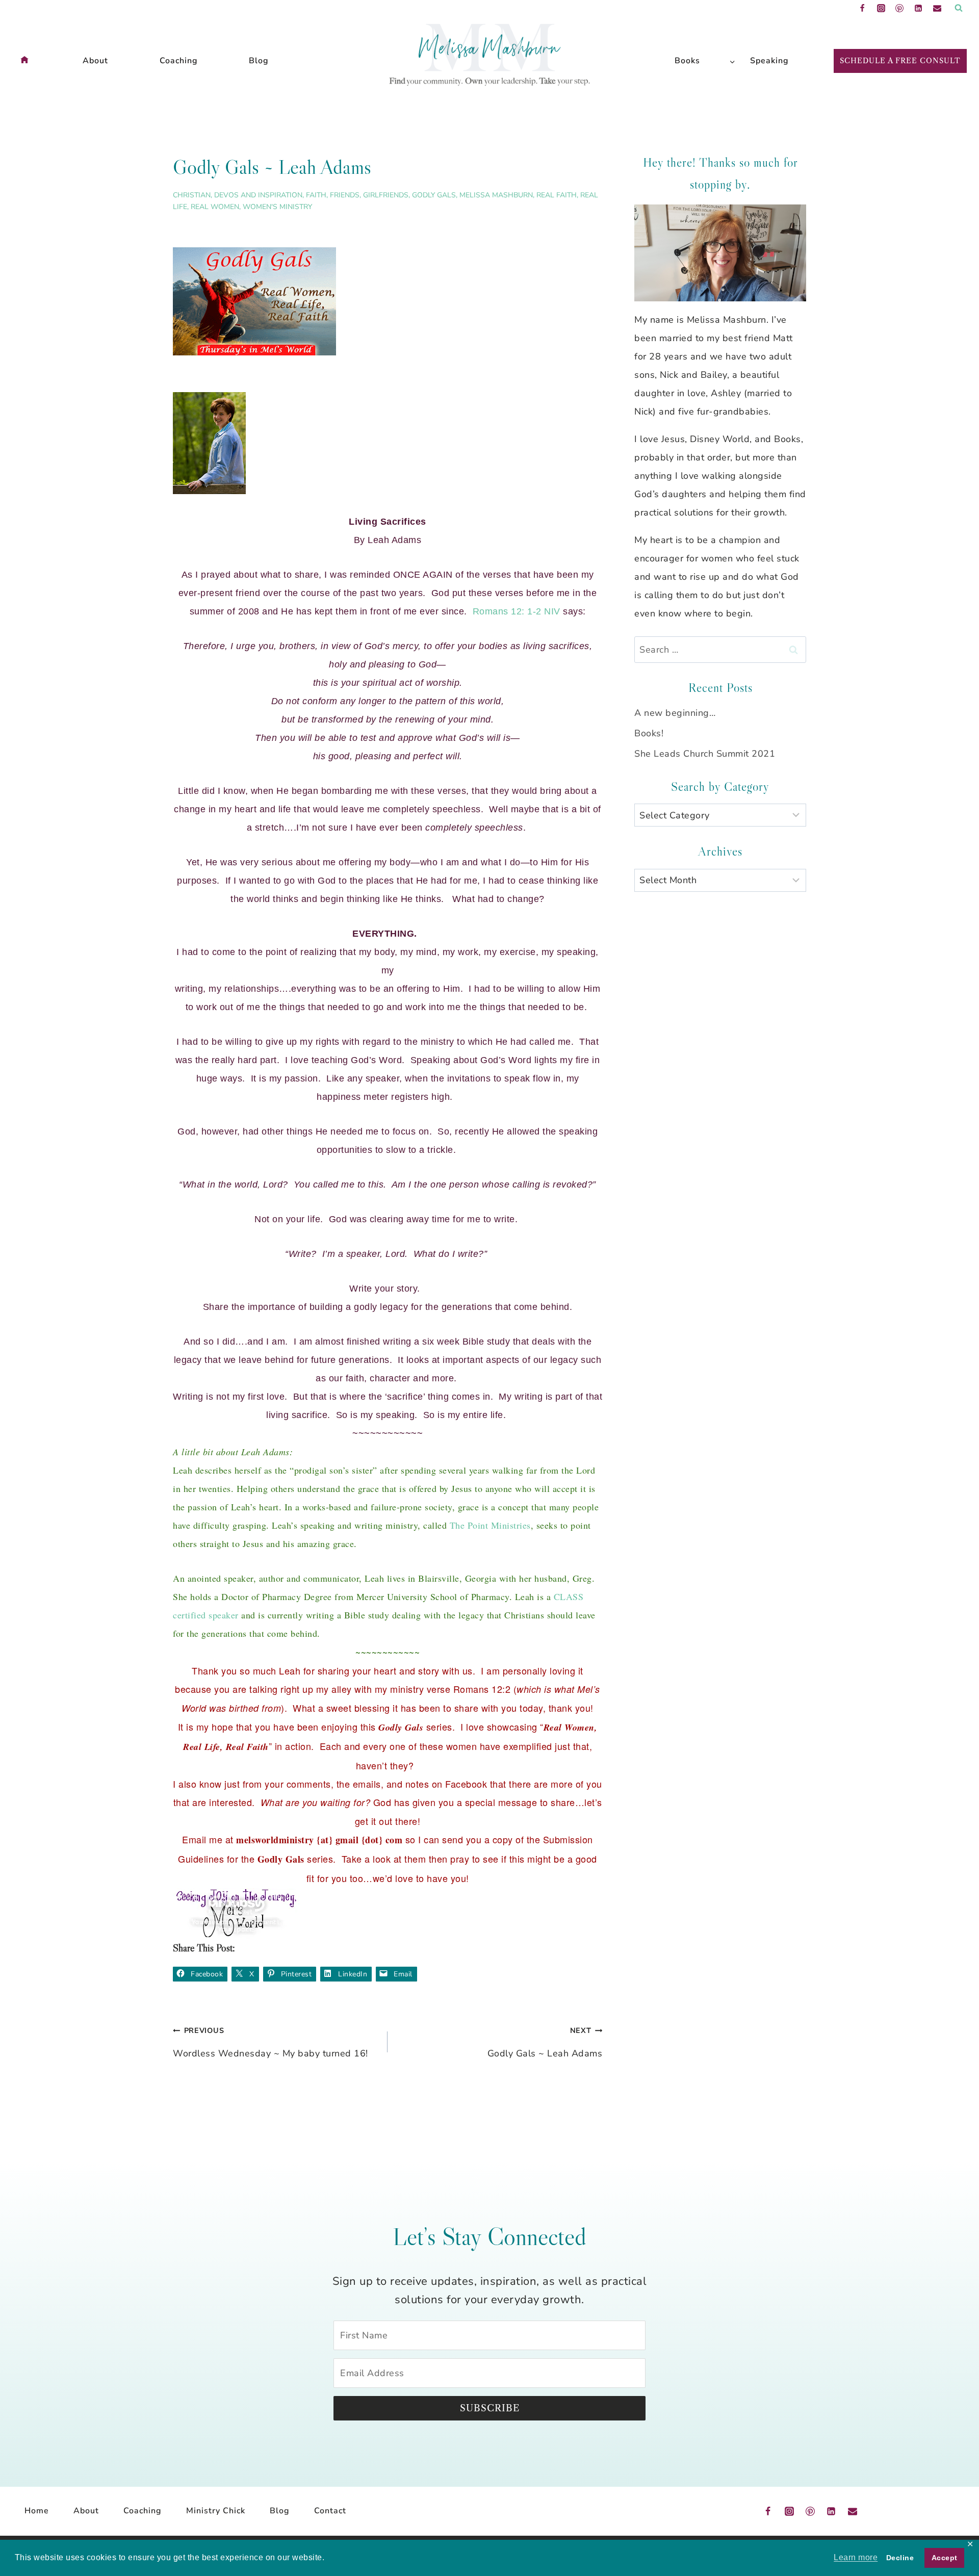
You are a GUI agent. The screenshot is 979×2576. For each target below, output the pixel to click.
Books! (649, 733)
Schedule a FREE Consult (900, 61)
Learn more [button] (856, 2557)
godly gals (434, 195)
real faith (557, 195)
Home (37, 2511)
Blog (259, 61)
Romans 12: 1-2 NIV (517, 611)
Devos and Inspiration (258, 195)
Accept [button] (945, 2558)
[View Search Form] (959, 8)
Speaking (769, 61)
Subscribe (490, 2408)
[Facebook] (862, 8)
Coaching (179, 61)
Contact (330, 2511)
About (95, 61)
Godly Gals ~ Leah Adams (545, 2042)
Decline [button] (900, 2558)
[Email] (937, 8)
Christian (192, 195)
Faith (316, 195)
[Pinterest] (899, 8)
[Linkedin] (918, 8)
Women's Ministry (277, 207)
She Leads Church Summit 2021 (705, 754)
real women (215, 207)
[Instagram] (881, 8)
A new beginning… (675, 713)
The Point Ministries (490, 1525)
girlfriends (386, 195)
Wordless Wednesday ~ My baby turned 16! (270, 2042)
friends (345, 195)
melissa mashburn (496, 195)
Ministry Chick (216, 2511)
